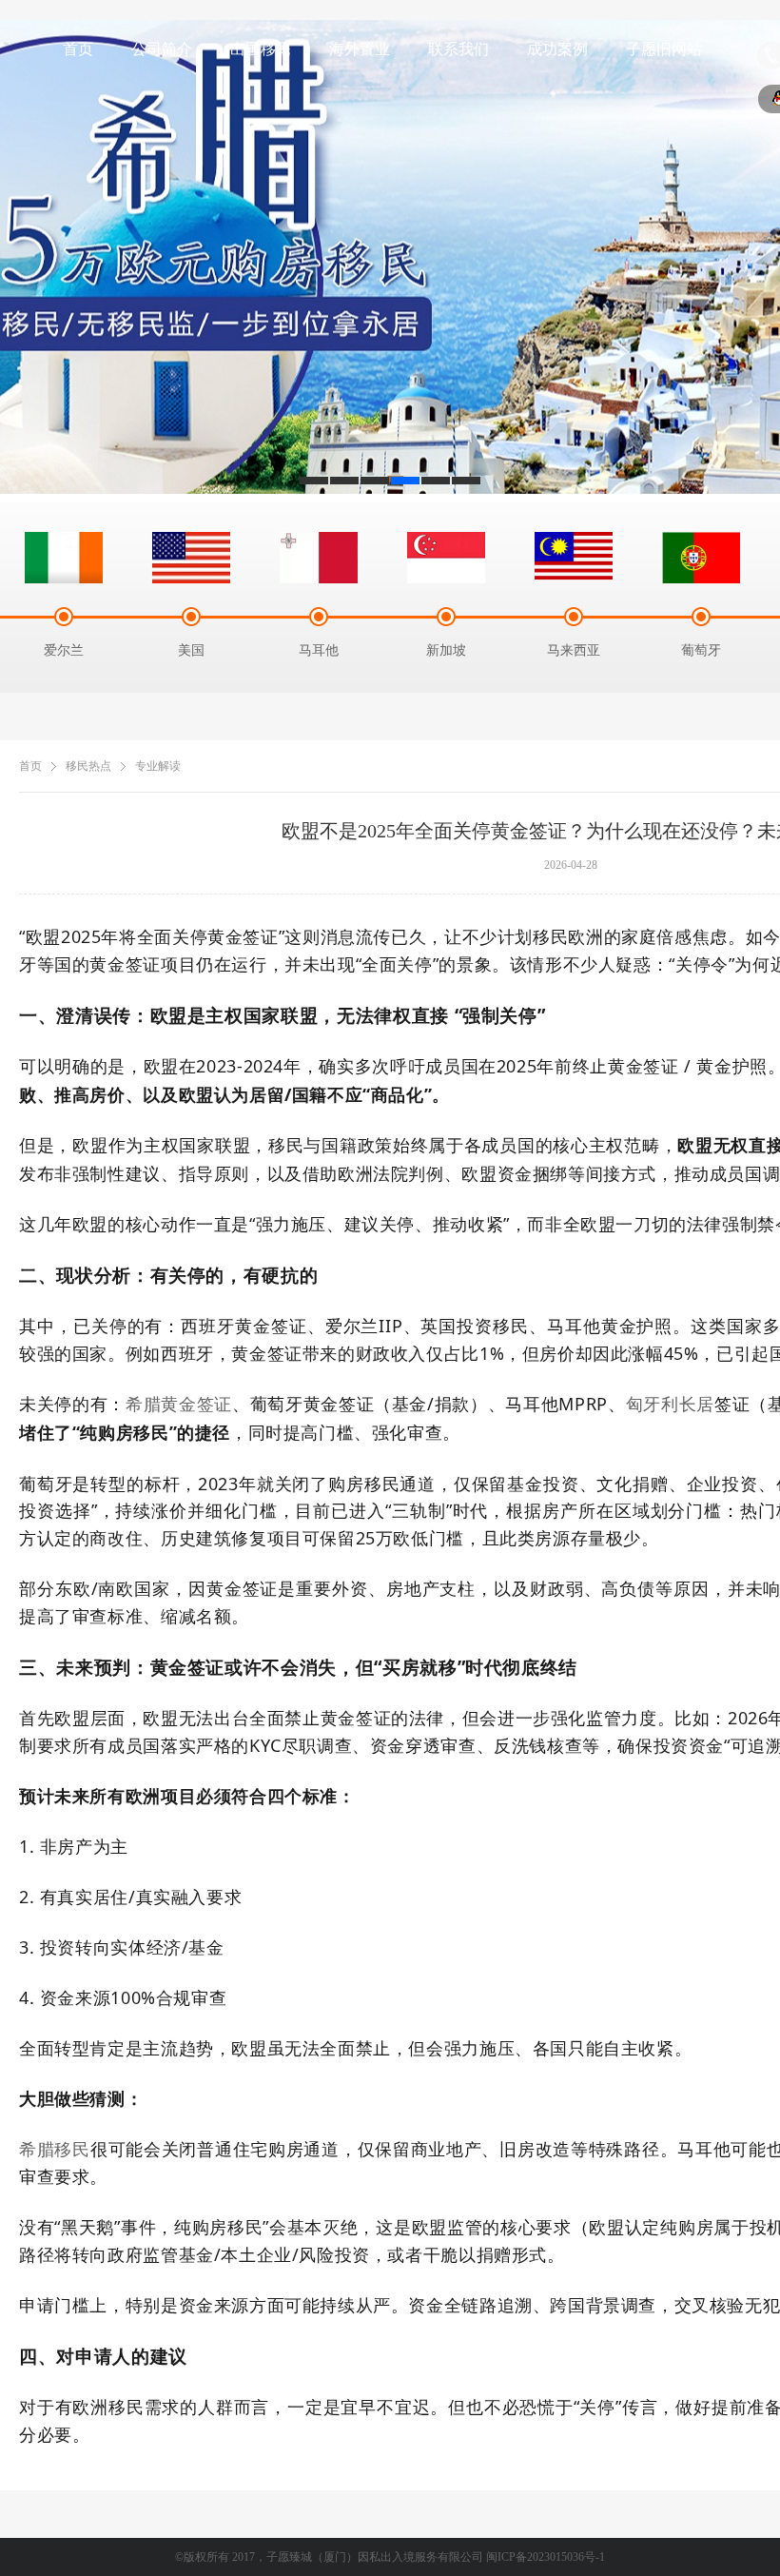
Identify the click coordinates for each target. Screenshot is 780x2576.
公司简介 (162, 49)
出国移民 (261, 49)
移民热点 (88, 766)
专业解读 (158, 766)
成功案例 (557, 49)
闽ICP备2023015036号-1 (546, 2557)
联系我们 (458, 49)
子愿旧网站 (664, 49)
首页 (78, 49)
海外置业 (360, 49)
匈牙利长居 (670, 1405)
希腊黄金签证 (179, 1405)
